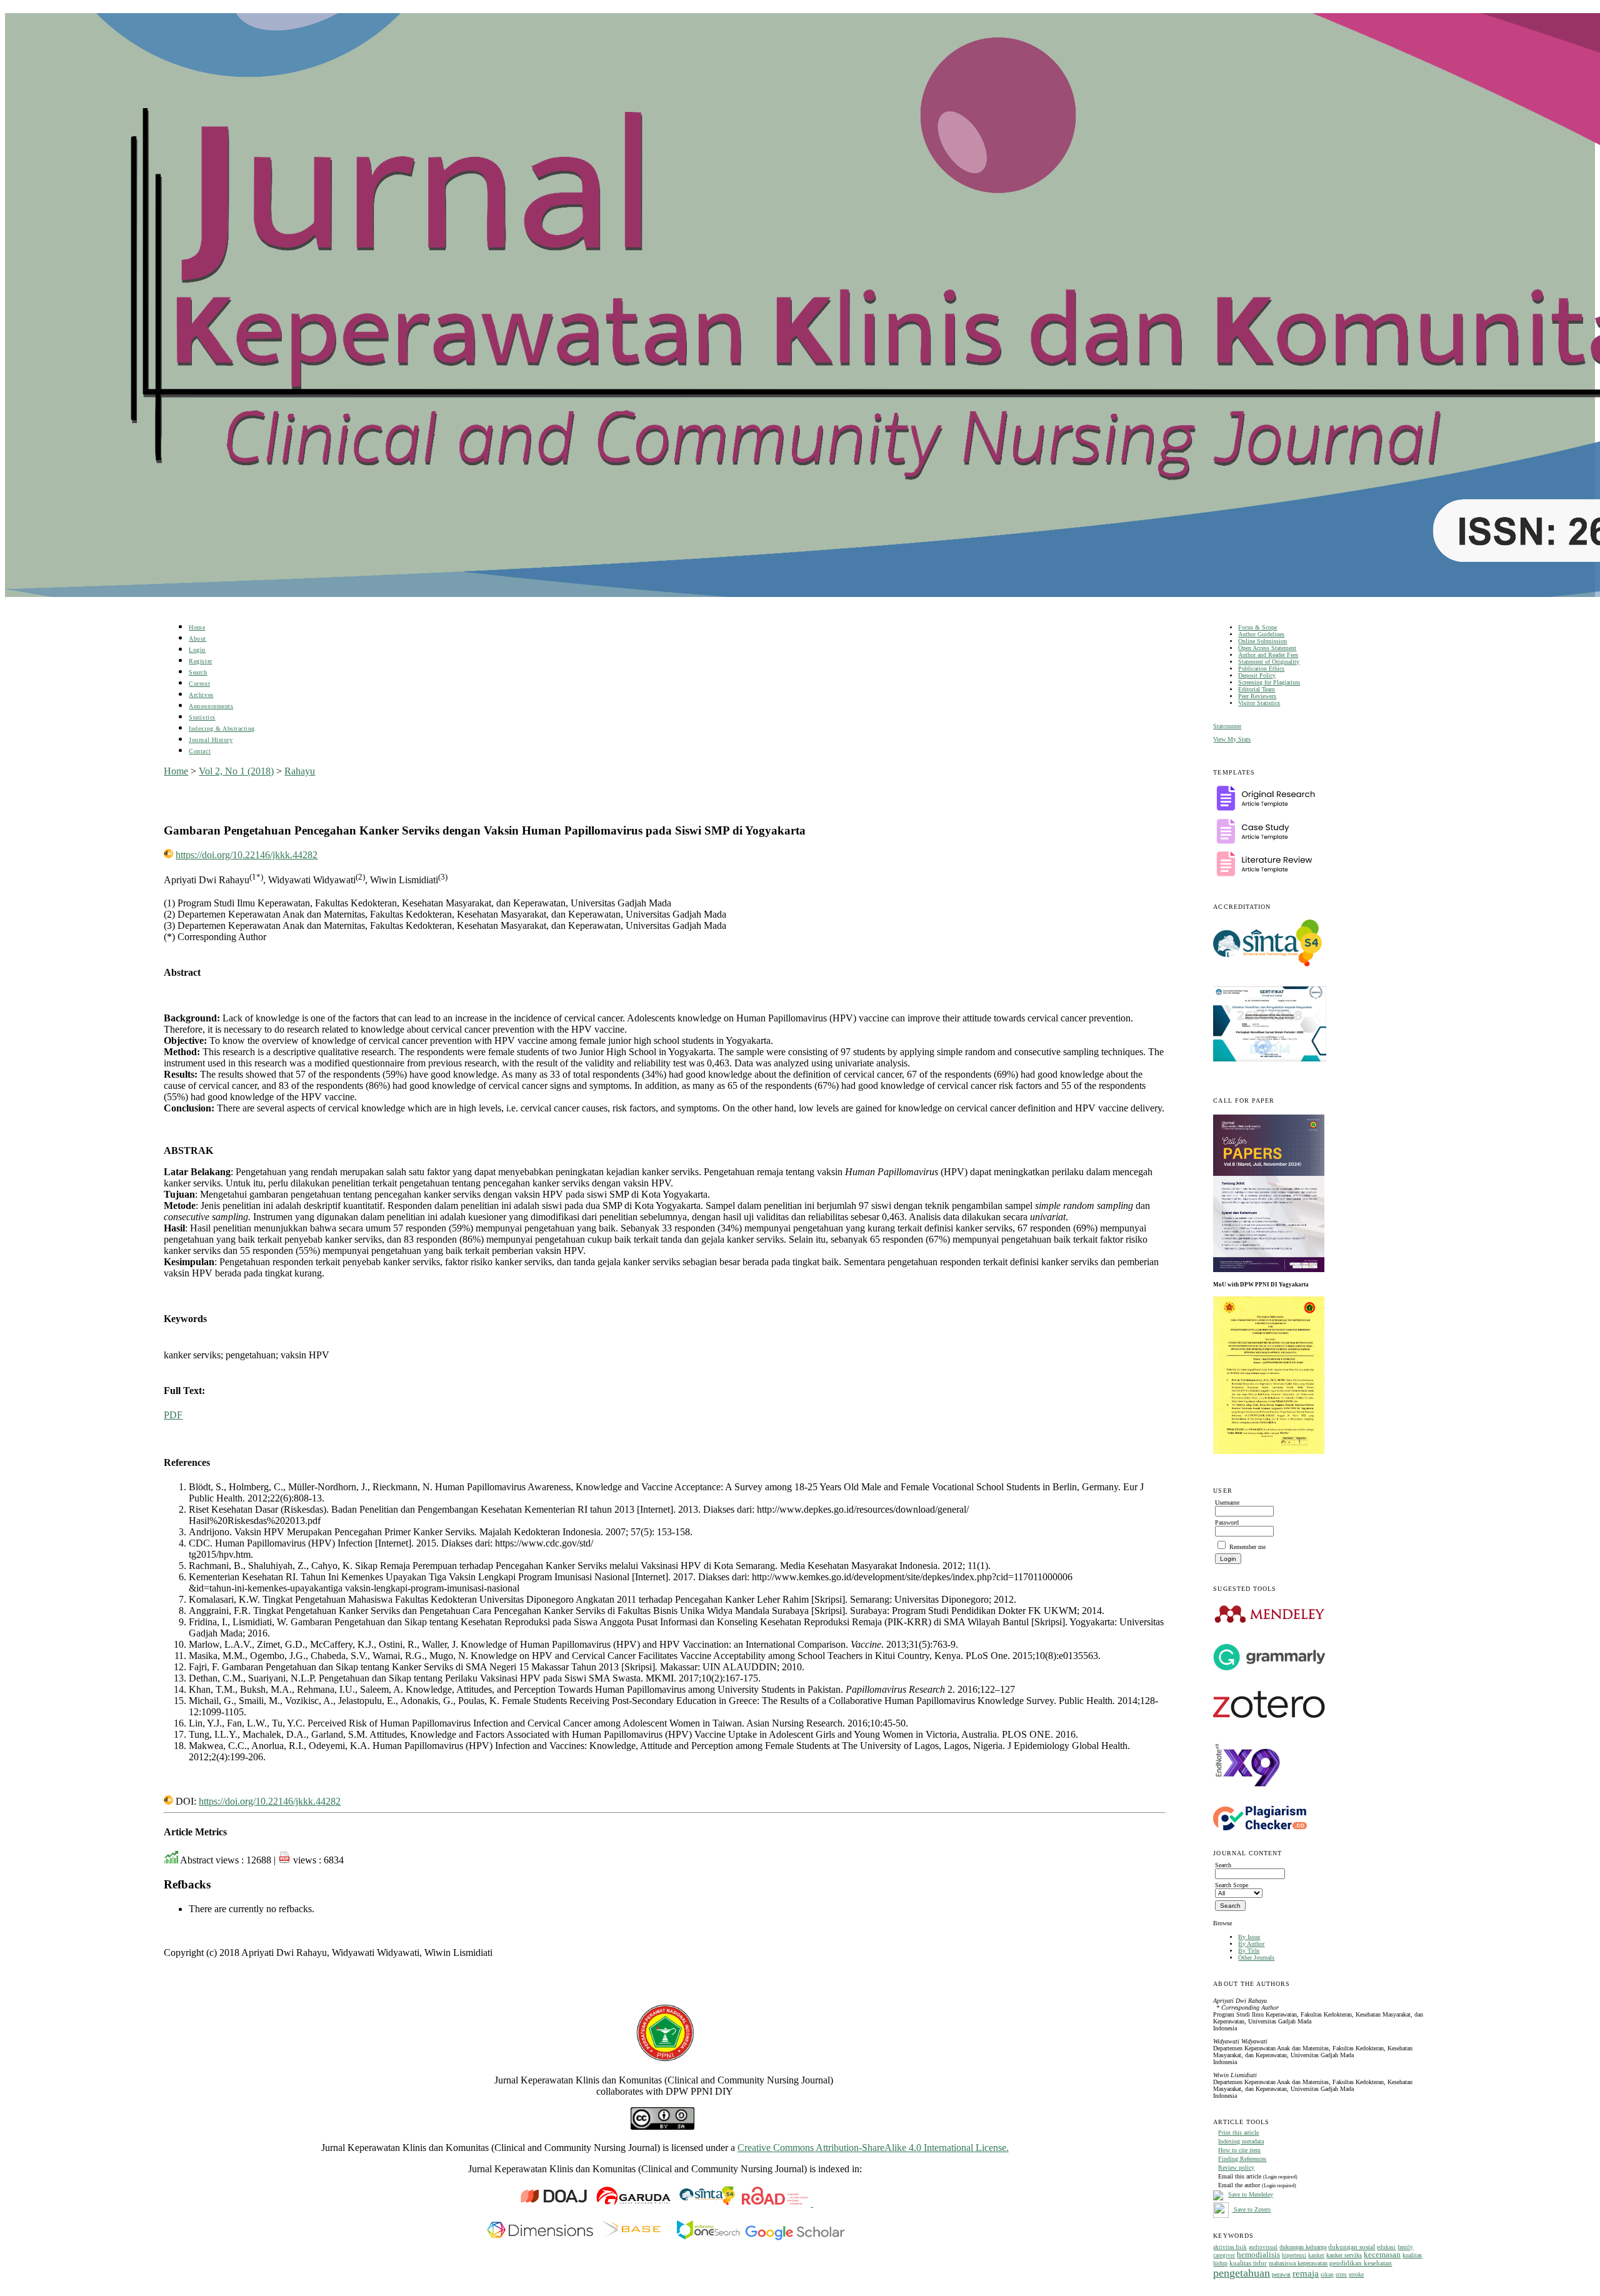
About (197, 639)
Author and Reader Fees (1268, 655)
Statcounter (1227, 726)
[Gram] (1269, 1668)
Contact (200, 751)
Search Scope (1232, 1885)
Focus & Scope (1257, 627)
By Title (1249, 1951)
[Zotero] (1269, 1721)
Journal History (211, 740)
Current (199, 684)
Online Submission (1262, 641)
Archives (201, 695)
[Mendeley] (1270, 1622)
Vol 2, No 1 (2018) (236, 771)
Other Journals (1256, 1958)
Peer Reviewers (1257, 696)
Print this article (1238, 2133)
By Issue (1249, 1937)
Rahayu (300, 771)
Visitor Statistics (1259, 703)
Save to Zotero (1251, 2209)
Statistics (202, 717)
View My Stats (1232, 739)
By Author (1251, 1944)
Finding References (1242, 2159)
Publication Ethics (1261, 669)
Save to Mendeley (1251, 2194)
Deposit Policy (1257, 675)
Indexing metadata (1241, 2141)
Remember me (1247, 1547)
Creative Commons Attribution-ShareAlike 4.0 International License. (873, 2148)
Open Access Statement (1267, 648)
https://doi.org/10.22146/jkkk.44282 (247, 855)
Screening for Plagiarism (1269, 682)
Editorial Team (1257, 689)
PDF (173, 1415)
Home (197, 627)
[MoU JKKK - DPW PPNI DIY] (1269, 1452)
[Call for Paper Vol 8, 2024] (1269, 1270)
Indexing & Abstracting (222, 729)
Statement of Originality (1269, 662)
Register (200, 661)
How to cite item (1239, 2150)
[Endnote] (1248, 1797)
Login (197, 650)
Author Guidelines (1261, 634)
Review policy (1236, 2168)
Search (198, 672)
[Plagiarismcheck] (1260, 1828)
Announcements (211, 706)
